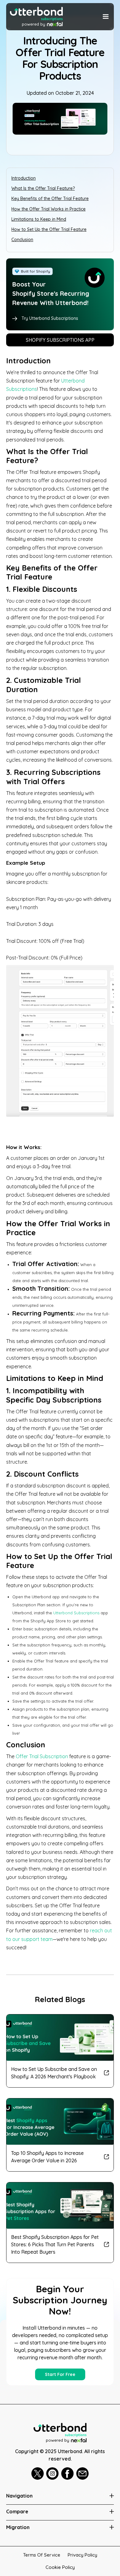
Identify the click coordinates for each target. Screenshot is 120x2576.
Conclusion (22, 240)
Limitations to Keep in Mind (39, 219)
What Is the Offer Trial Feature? (43, 188)
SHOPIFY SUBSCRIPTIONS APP (60, 340)
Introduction (24, 178)
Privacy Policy (82, 2555)
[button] (105, 17)
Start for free (60, 2374)
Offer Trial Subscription (42, 1756)
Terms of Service (42, 2555)
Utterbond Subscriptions (76, 1613)
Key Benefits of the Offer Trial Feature (50, 199)
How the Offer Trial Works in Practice (48, 209)
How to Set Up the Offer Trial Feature (49, 229)
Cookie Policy (60, 2567)
